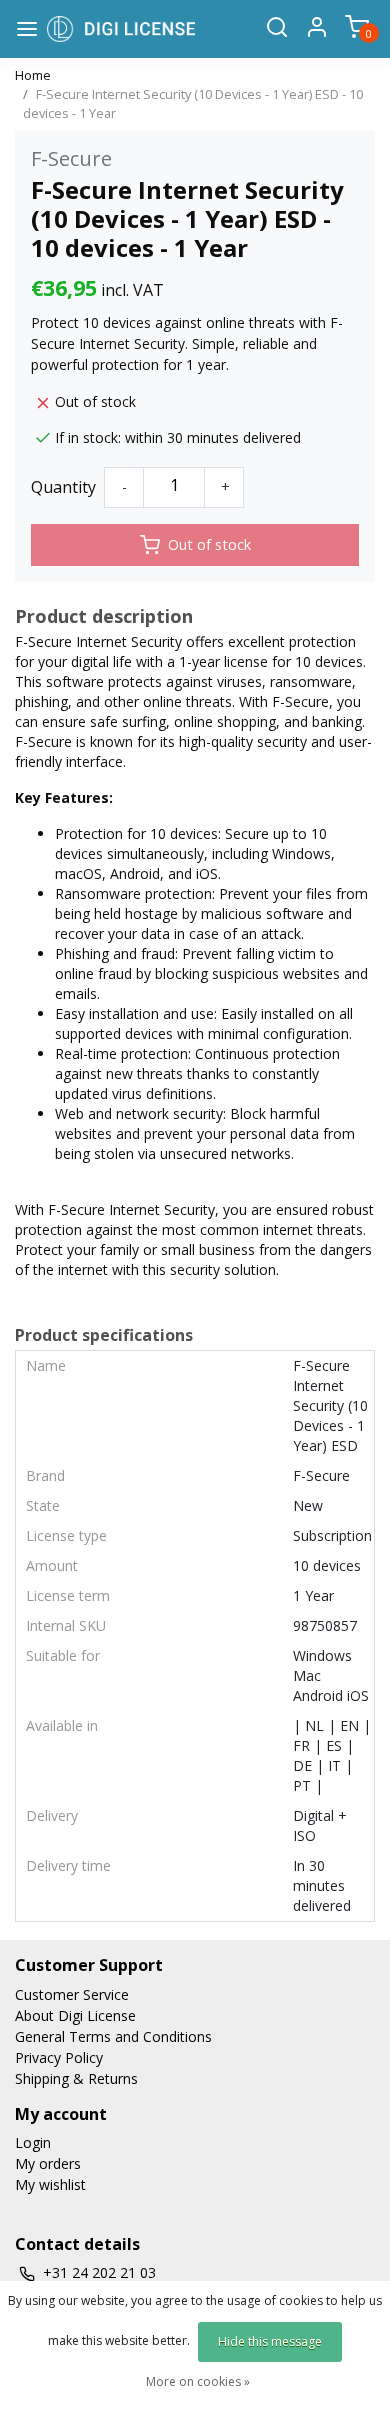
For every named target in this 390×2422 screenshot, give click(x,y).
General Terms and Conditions (113, 2036)
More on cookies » (198, 2381)
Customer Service (72, 1994)
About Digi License (75, 2015)
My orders (48, 2163)
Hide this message (270, 2341)
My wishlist (50, 2184)
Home (33, 75)
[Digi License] (121, 28)
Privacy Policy (59, 2057)
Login (33, 2142)
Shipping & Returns (76, 2078)
